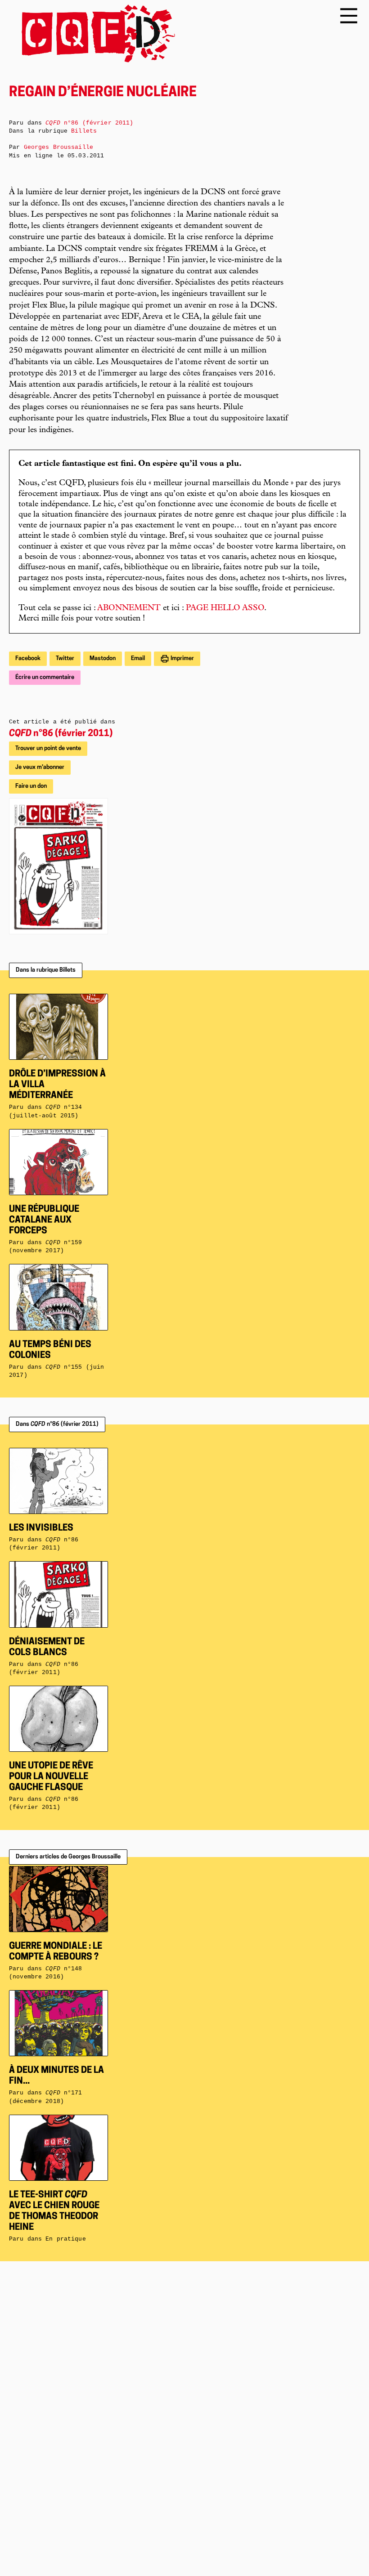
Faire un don (31, 786)
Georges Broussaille (58, 147)
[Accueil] (92, 33)
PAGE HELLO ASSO (225, 608)
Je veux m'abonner (40, 767)
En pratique (65, 2239)
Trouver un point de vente (48, 748)
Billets (84, 131)
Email (138, 659)
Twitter (65, 659)
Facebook (28, 659)
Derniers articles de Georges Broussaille (68, 1857)
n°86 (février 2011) (61, 734)
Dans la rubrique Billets (46, 970)
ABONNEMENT (129, 608)
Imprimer (182, 659)
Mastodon (103, 659)
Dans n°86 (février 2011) (57, 1424)
